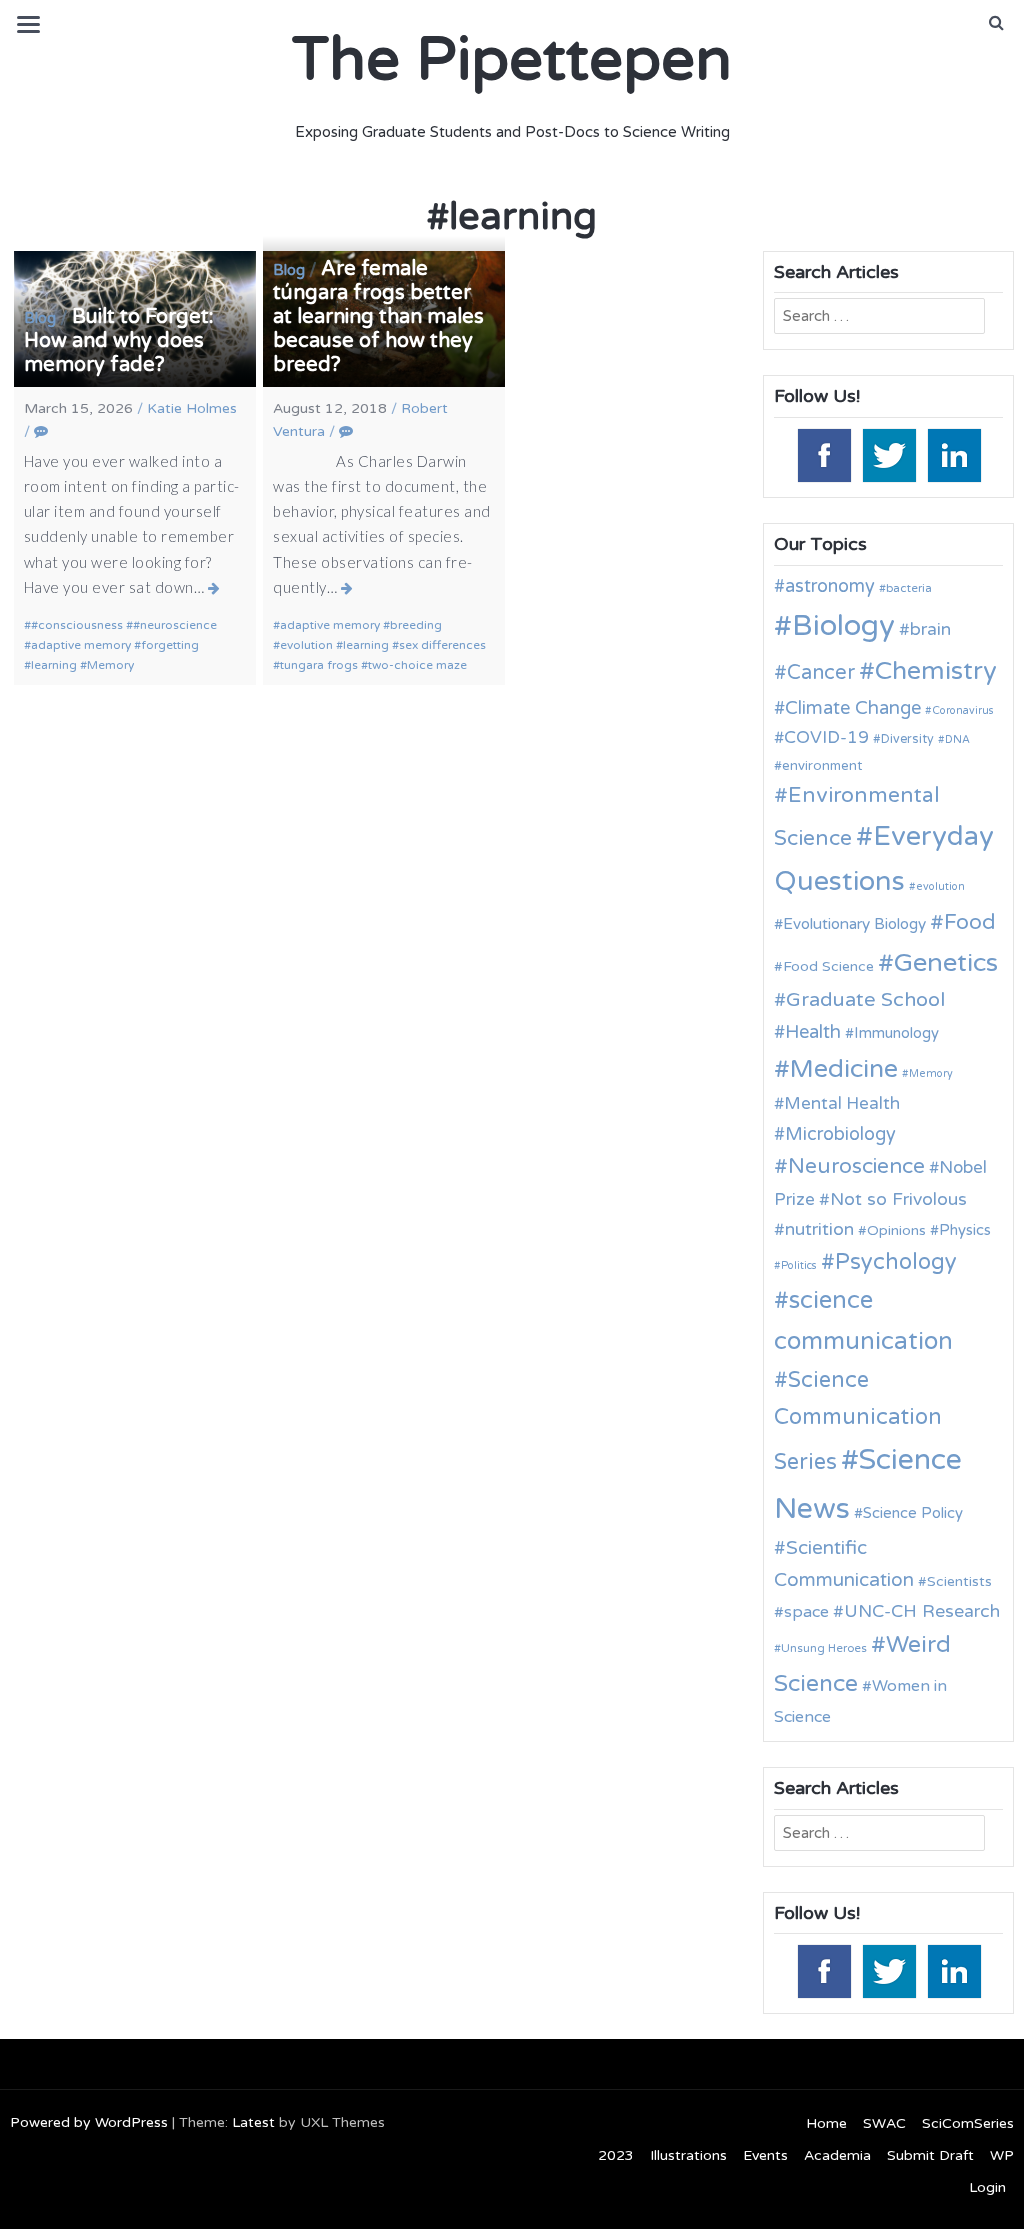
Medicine (844, 1069)
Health (813, 1032)
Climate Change (853, 708)
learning (54, 665)
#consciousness (77, 625)
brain (930, 629)
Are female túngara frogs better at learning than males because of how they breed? (378, 317)
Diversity (907, 739)
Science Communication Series (858, 1421)
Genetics (946, 962)
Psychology (896, 1262)
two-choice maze (417, 665)
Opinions (896, 1230)
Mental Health (842, 1103)
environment (822, 766)
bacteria (909, 588)
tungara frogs (319, 665)
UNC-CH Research (922, 1611)
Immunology (896, 1033)
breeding (416, 625)
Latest (253, 2122)
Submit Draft (930, 2155)
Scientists (959, 1581)
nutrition (819, 1229)
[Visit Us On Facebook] (823, 454)
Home (826, 2123)
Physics (965, 1230)
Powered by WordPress (89, 2122)
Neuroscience (856, 1166)
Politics (799, 1265)
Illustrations (688, 2155)
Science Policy (913, 1513)
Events (765, 2155)
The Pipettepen (512, 60)
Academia (837, 2155)
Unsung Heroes (824, 1648)
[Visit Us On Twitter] (888, 454)
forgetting (170, 645)
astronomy (830, 586)
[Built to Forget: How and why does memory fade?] (214, 588)
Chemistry (936, 671)
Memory (110, 665)
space (806, 1612)
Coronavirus (963, 710)
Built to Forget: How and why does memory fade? (119, 341)
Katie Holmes (192, 408)
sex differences (442, 645)
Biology (843, 625)
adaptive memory (81, 645)
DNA (957, 739)
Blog (40, 318)
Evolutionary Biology (854, 924)
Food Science (828, 966)
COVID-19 (826, 737)
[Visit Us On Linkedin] (953, 454)
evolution (306, 645)
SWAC (884, 2123)
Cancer (821, 673)
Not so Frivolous (898, 1199)
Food (970, 922)
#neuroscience (175, 625)
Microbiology (840, 1134)
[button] (996, 23)
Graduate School (865, 1000)
